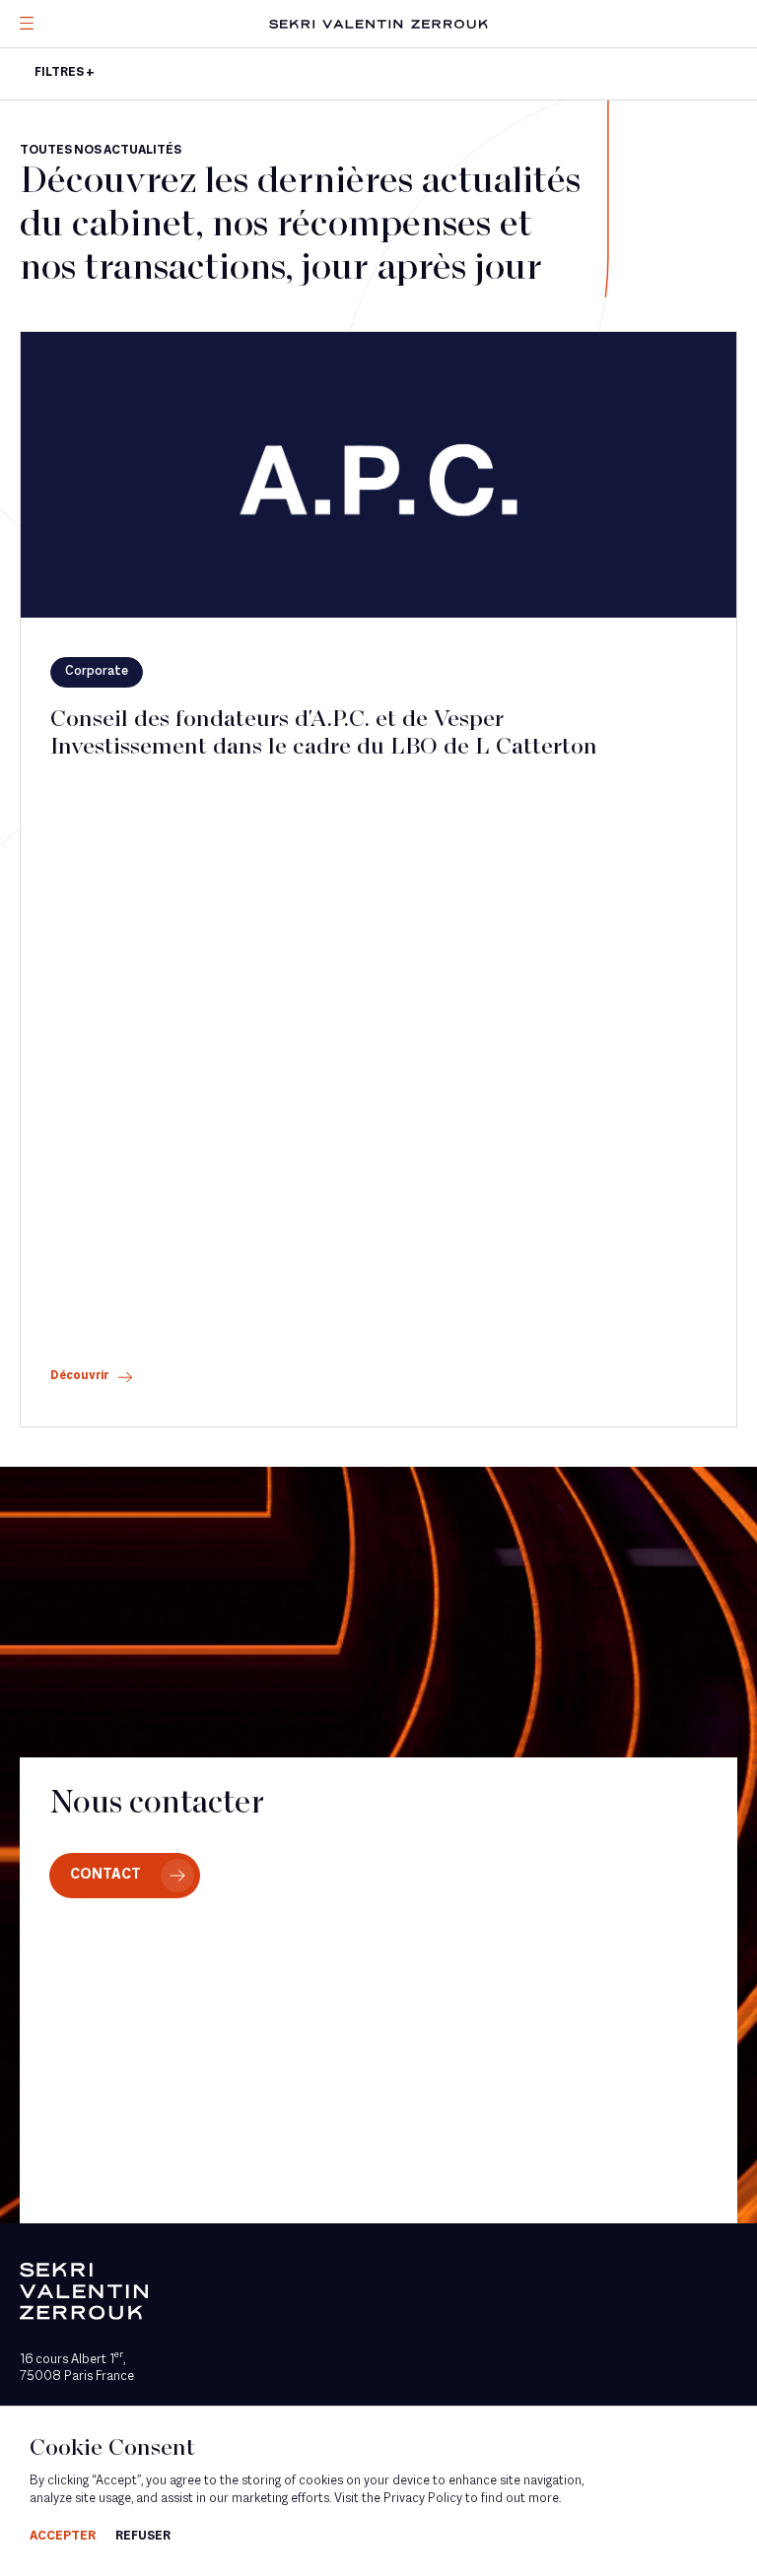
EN (54, 156)
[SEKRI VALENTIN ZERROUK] (378, 24)
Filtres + (65, 73)
